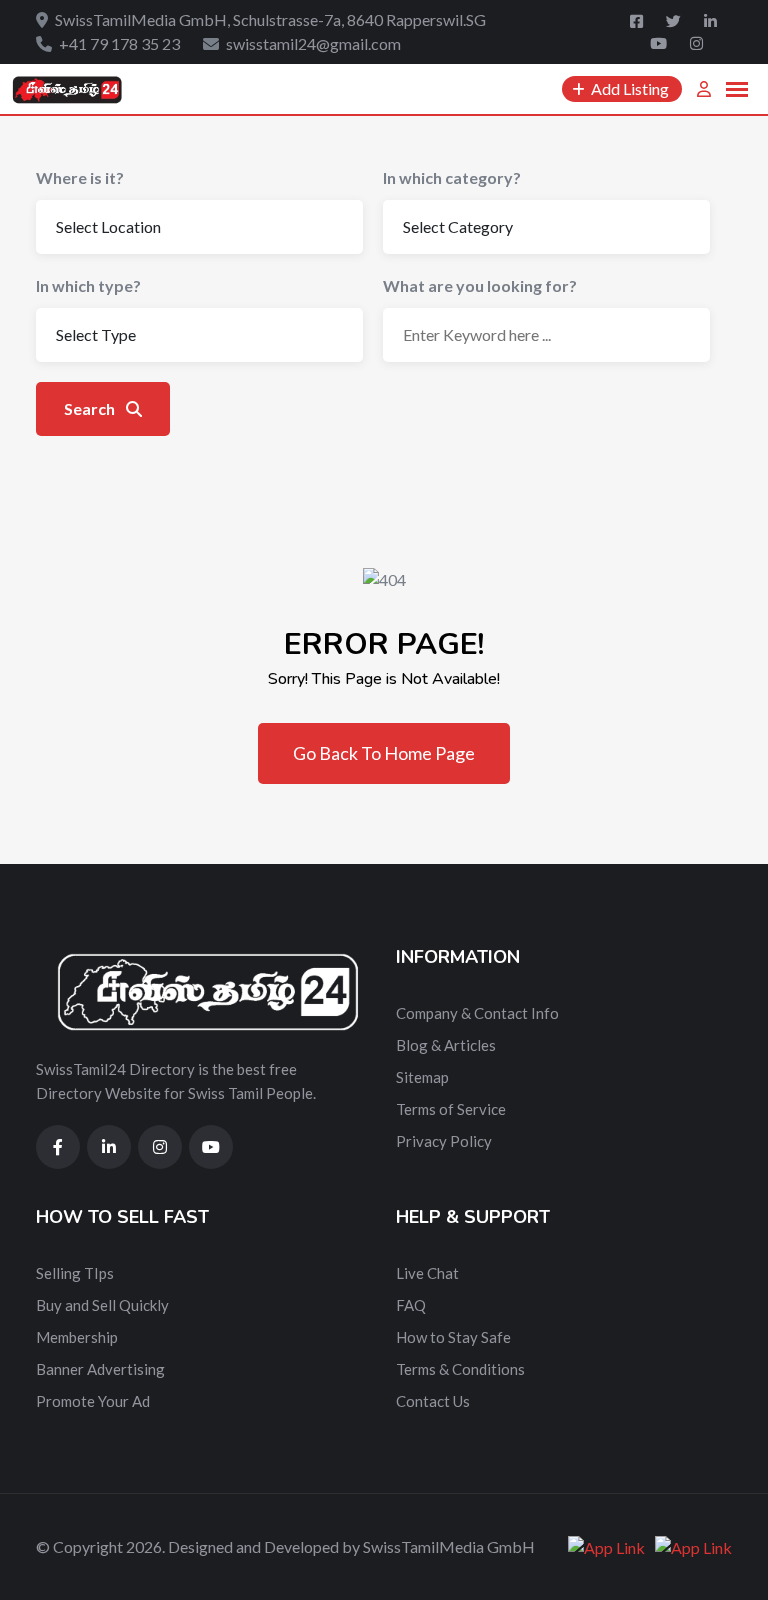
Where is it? (80, 177)
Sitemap (422, 1077)
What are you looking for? (480, 285)
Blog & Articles (446, 1045)
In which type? (88, 285)
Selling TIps (75, 1273)
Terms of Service (451, 1109)
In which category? (452, 177)
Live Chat (427, 1273)
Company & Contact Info (477, 1013)
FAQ (411, 1305)
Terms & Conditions (460, 1369)
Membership (77, 1337)
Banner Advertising (100, 1369)
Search (91, 408)
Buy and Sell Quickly (102, 1305)
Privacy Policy (444, 1141)
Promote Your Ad (93, 1401)
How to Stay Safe (453, 1337)
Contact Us (433, 1401)
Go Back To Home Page (384, 753)
